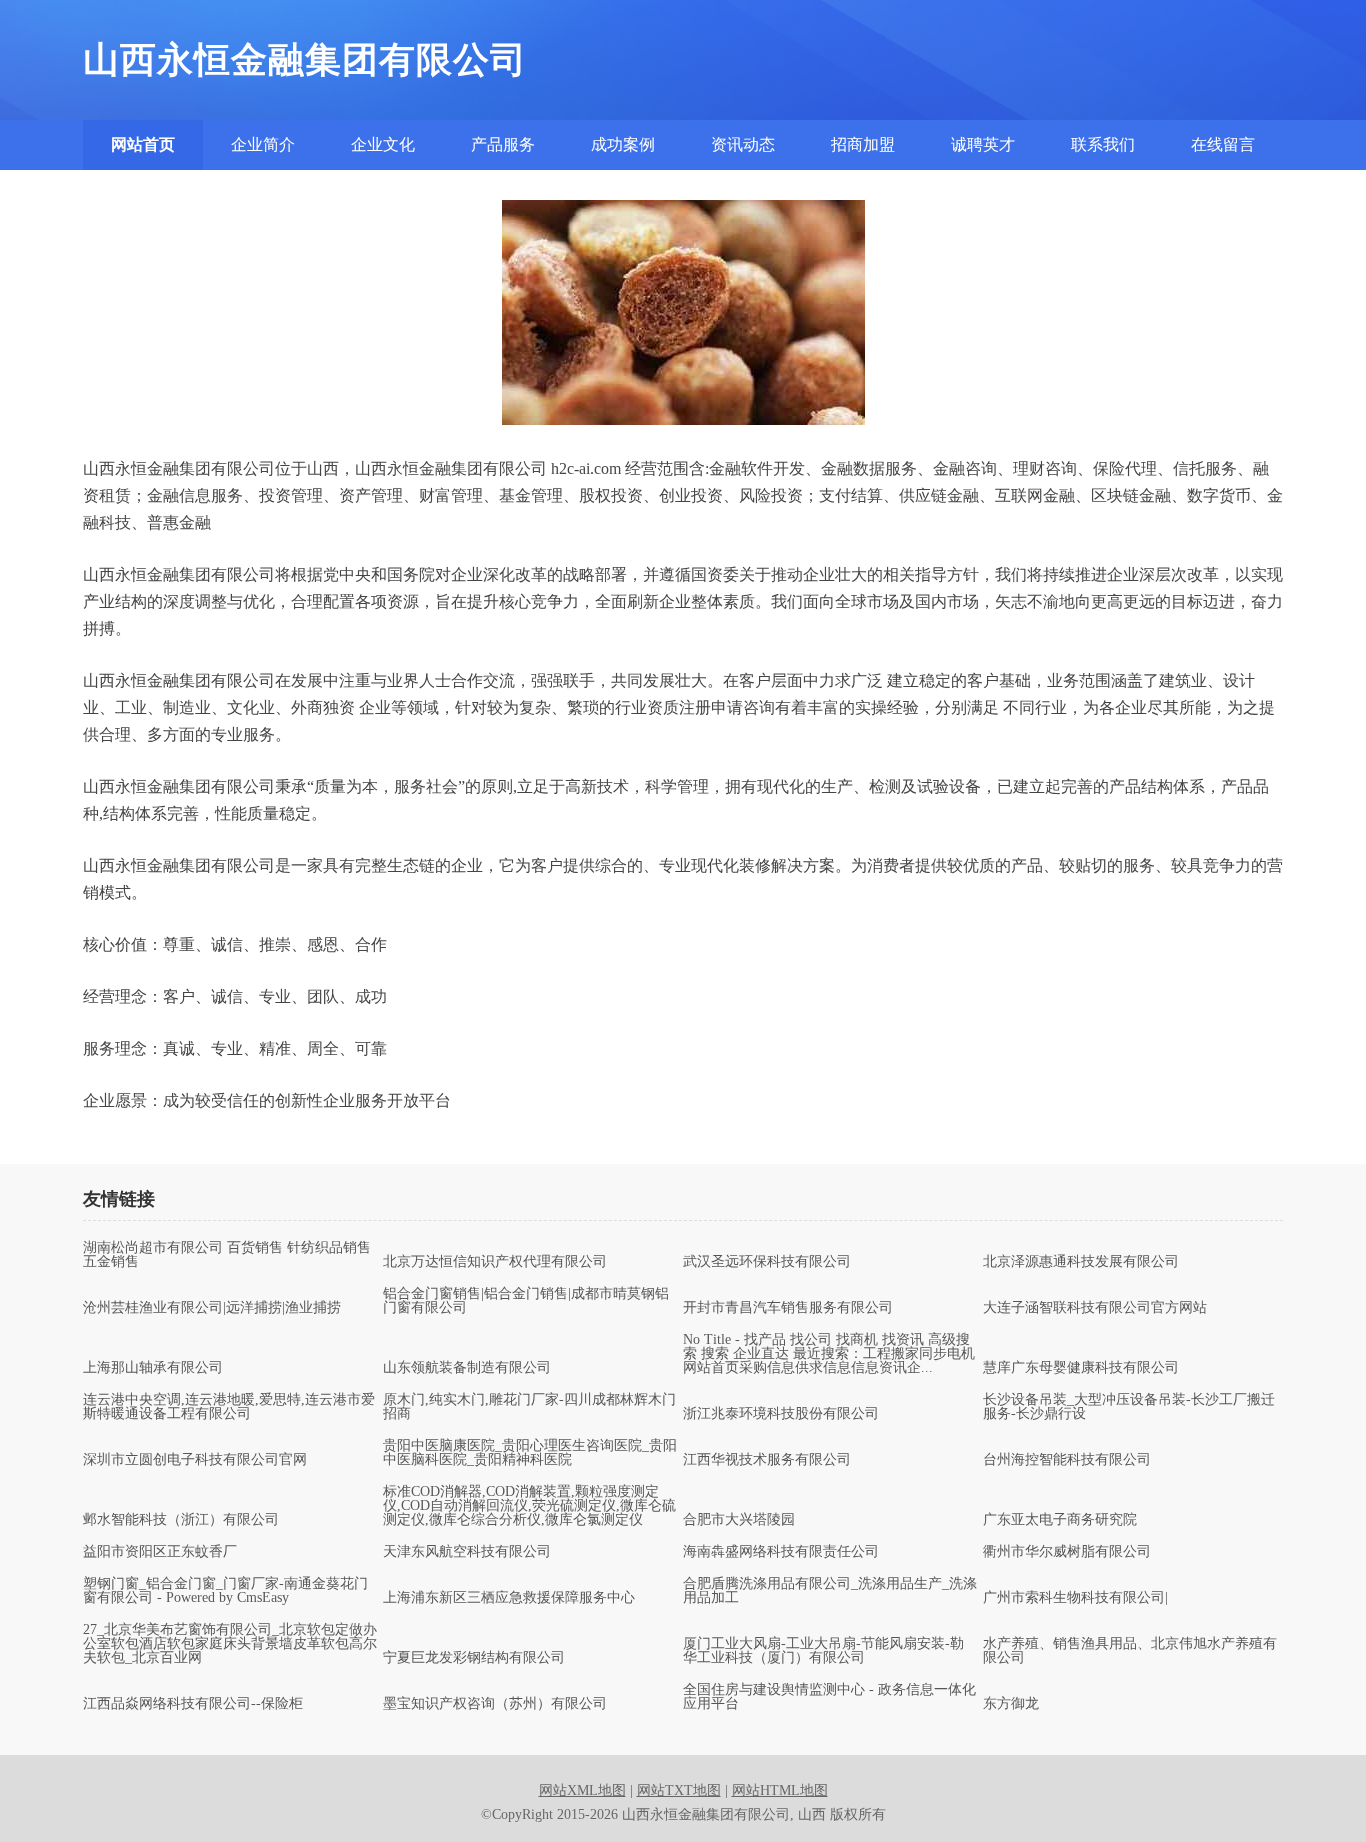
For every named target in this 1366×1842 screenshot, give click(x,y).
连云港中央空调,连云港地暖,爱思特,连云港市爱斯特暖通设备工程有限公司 (229, 1407)
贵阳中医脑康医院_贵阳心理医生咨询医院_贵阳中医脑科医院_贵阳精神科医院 (530, 1453)
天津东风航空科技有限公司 (467, 1552)
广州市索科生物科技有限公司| (1075, 1598)
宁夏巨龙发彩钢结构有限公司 (474, 1658)
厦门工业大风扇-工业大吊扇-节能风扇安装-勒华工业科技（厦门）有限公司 (823, 1651)
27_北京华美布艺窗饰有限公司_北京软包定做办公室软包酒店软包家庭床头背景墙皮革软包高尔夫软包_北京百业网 (230, 1644)
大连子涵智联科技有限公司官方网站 (1095, 1308)
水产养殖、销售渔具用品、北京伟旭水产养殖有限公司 (1130, 1651)
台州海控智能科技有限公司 (1067, 1460)
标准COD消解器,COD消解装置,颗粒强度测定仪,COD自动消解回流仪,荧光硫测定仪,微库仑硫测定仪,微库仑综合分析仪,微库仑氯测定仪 (529, 1506)
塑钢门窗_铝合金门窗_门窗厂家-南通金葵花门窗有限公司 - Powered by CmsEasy (225, 1591)
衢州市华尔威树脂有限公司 (1067, 1552)
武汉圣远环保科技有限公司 (767, 1262)
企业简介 (263, 144)
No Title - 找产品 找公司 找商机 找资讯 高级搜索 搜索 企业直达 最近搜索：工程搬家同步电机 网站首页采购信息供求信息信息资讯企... (829, 1354)
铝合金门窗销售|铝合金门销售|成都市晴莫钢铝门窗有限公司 (526, 1301)
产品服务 (503, 144)
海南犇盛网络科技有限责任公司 (781, 1552)
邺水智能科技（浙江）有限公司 (181, 1520)
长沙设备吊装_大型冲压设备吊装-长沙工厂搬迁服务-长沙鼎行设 (1129, 1407)
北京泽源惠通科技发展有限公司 (1081, 1262)
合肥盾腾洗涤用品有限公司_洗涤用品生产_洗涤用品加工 (830, 1591)
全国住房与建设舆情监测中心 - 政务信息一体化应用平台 (829, 1697)
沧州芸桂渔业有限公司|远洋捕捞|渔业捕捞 (212, 1308)
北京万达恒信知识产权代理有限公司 (495, 1262)
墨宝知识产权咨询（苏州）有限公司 (495, 1704)
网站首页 (143, 144)
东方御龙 (1011, 1704)
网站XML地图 (582, 1790)
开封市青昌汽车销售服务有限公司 (788, 1308)
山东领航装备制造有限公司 (467, 1368)
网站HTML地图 (780, 1790)
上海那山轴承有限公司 (153, 1368)
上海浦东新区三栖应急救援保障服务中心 (509, 1598)
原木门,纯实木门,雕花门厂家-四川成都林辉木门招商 (529, 1407)
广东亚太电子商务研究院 (1060, 1520)
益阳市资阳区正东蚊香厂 (160, 1552)
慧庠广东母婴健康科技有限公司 (1081, 1368)
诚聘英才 (983, 144)
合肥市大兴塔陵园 (739, 1520)
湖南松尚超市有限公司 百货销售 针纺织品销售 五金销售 (227, 1255)
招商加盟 (863, 144)
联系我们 (1103, 144)
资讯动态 (743, 144)
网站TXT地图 (679, 1790)
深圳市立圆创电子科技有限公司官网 (195, 1460)
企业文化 (383, 144)
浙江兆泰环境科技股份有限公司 (781, 1414)
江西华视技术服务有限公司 (767, 1460)
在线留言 (1223, 144)
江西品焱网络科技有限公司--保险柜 (193, 1704)
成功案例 (623, 144)
